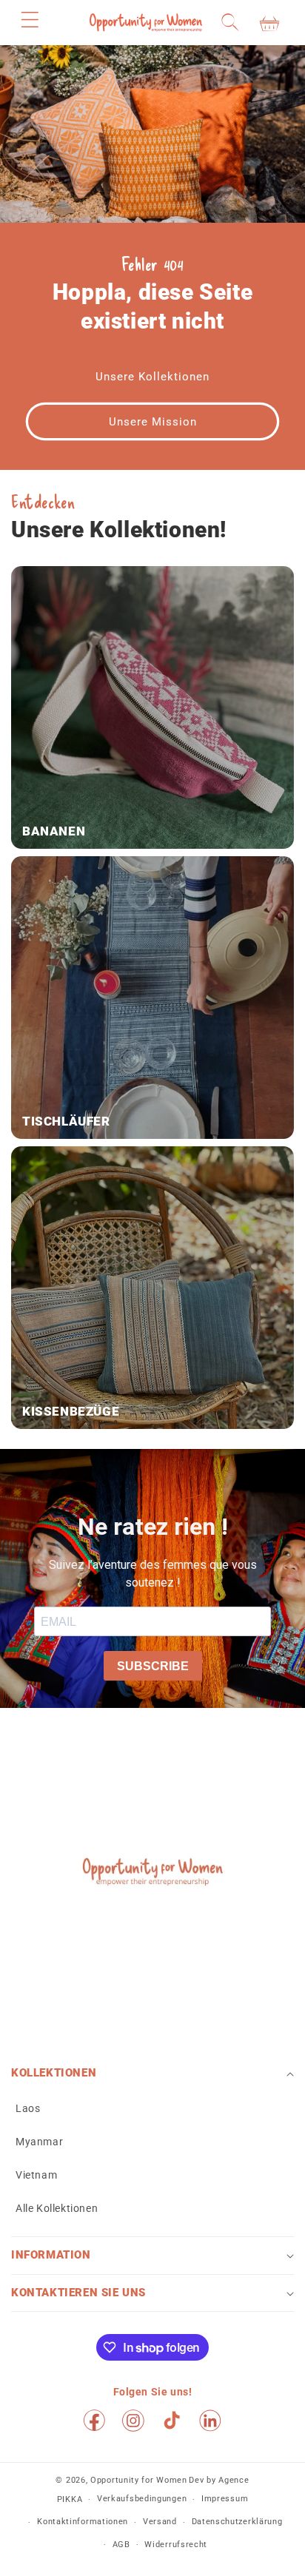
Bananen (54, 831)
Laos (28, 2108)
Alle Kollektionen (57, 2208)
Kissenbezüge (71, 1411)
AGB (121, 2545)
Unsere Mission (153, 422)
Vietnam (36, 2175)
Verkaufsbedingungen (142, 2499)
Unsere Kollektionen (152, 377)
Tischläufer (66, 1121)
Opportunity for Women (139, 2480)
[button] (30, 19)
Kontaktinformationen (83, 2522)
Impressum (225, 2499)
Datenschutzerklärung (237, 2522)
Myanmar (39, 2142)
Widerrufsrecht (176, 2545)
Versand (160, 2522)
